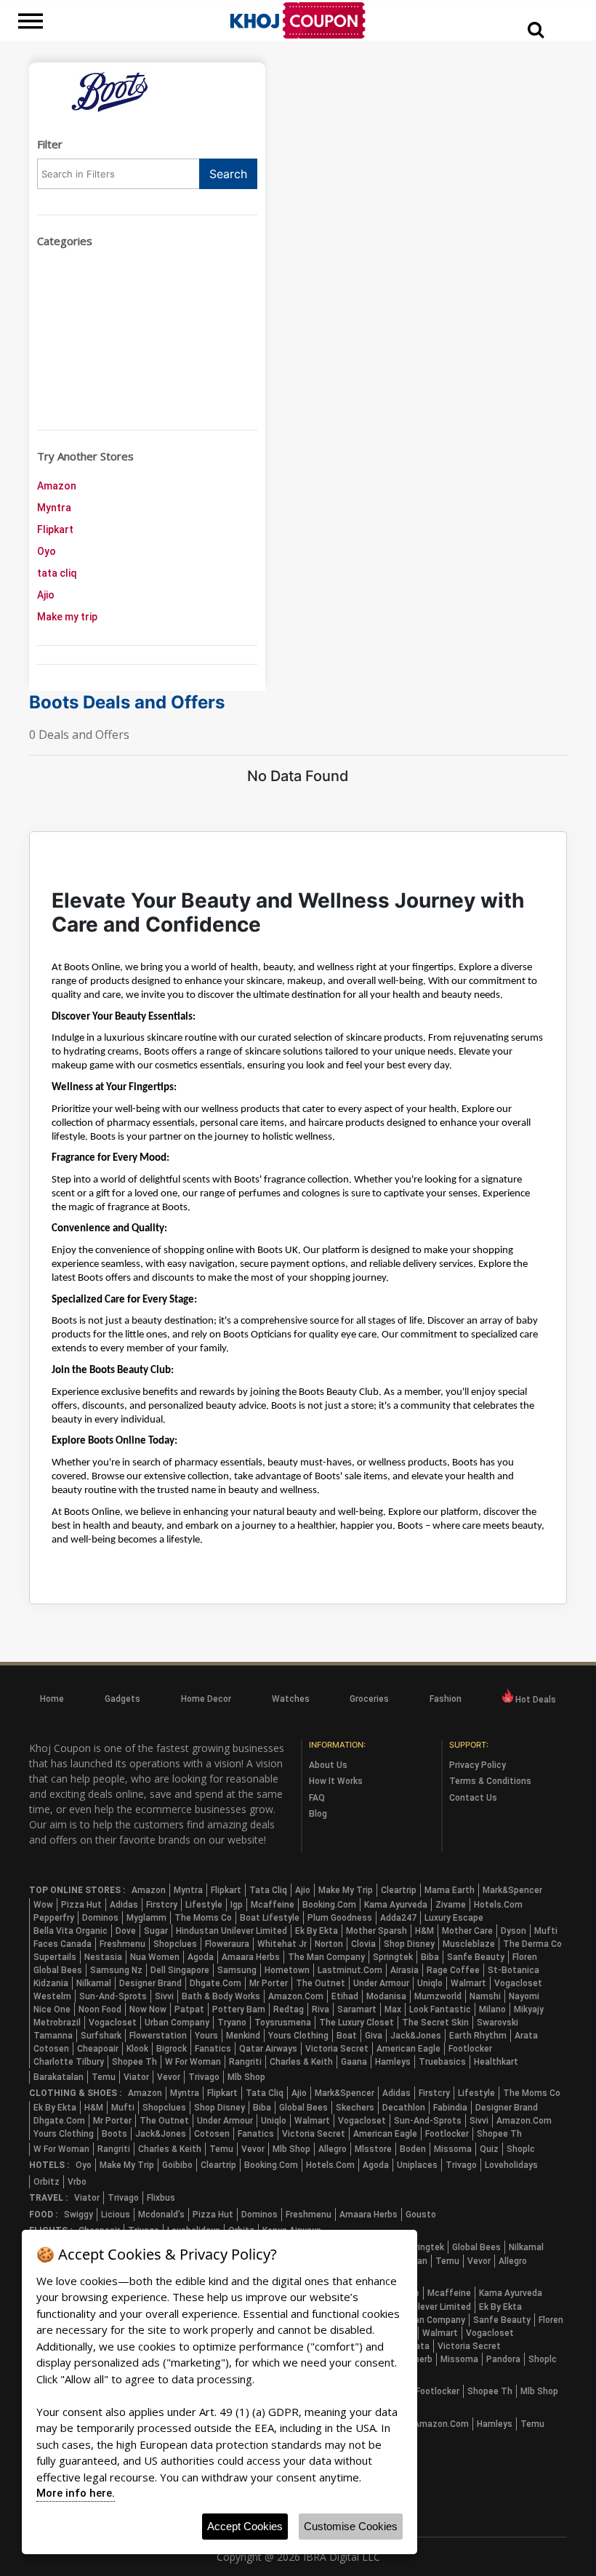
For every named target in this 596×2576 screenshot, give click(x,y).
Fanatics (213, 2049)
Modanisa (386, 1996)
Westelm (52, 1996)
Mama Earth (450, 1890)
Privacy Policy (478, 1765)
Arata (526, 2036)
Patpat (189, 2009)
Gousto (421, 2215)
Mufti (546, 1931)
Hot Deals (535, 1700)
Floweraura (227, 1944)
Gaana (354, 2062)
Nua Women (155, 1957)
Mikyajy (529, 2009)
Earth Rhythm (478, 2036)
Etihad (345, 1996)
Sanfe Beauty (476, 1957)
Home (52, 1699)
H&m (424, 1931)
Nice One (52, 2009)
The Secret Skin (435, 2023)
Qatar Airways (268, 2049)
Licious (116, 2215)
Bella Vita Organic (71, 1931)
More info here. (76, 2493)
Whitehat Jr (282, 1944)
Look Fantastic (440, 2009)
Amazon (57, 486)
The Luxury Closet (357, 2023)
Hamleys (393, 2062)
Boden (413, 2149)
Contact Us (473, 1798)
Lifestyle (204, 1905)
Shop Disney (409, 1944)
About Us (328, 1765)
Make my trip (67, 617)
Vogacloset (518, 1983)
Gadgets (122, 1699)
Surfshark (101, 2036)
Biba (430, 1957)
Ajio (46, 595)
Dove (126, 1931)
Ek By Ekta (317, 1931)
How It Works (336, 1781)
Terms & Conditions (490, 1781)
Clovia (363, 1944)
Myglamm (146, 1918)
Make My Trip (346, 1890)
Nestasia (103, 1957)
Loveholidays (511, 2165)
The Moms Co (203, 1918)
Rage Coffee (453, 1970)
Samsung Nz (116, 1970)
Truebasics (442, 2062)
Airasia (404, 1970)
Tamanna (53, 2036)
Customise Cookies (351, 2526)
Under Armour (381, 1983)
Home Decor (206, 1699)
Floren (525, 1957)
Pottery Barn (239, 2009)
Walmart (468, 1983)
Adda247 (398, 1918)
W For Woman (193, 2062)
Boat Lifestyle (270, 1918)
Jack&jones (416, 2036)
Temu (104, 2077)
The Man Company (326, 1957)
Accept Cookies (245, 2526)
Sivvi (164, 1996)
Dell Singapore (180, 1970)
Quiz (489, 2149)
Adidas (124, 1905)
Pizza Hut (81, 1905)
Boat (347, 2036)
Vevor (169, 2077)
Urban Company (177, 2023)
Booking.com (329, 1905)
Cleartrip (399, 1890)
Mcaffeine (273, 1905)
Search (228, 174)
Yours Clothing (298, 2036)
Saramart (357, 2009)
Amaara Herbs (251, 1957)
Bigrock (172, 2049)
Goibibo (177, 2165)
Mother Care (467, 1931)
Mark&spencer (512, 1890)
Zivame (451, 1905)
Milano (492, 2009)
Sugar (156, 1931)
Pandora (503, 2359)
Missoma (453, 2149)
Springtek (393, 1957)
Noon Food (100, 2009)
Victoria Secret (337, 2049)
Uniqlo (430, 1983)
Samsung (237, 1970)
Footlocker (470, 2049)
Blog (318, 1814)
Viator (136, 2077)
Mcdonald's (161, 2215)
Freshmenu (122, 1944)
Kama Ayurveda (396, 1905)
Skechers (355, 2108)
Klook (137, 2049)
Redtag (289, 2009)
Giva (374, 2036)
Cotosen (51, 2049)
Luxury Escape (454, 1918)
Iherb (422, 2359)
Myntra (54, 508)
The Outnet (321, 1983)
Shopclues (175, 1944)
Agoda (201, 1957)
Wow (43, 1905)
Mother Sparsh (376, 1931)
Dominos (100, 1918)
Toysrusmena (283, 2023)
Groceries (369, 1699)
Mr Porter (269, 1983)
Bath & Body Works (221, 1996)
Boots (114, 2134)
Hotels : (49, 2165)
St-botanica (514, 1970)
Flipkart (55, 529)
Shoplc (521, 2149)
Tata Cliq (268, 1890)
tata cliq (57, 573)
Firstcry (162, 1905)
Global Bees (58, 1970)
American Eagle (408, 2049)
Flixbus (161, 2198)
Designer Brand (150, 1983)
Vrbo (77, 2182)
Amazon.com (296, 1996)
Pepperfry (54, 1918)
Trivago (204, 2077)
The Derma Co (532, 1944)
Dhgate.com (216, 1983)
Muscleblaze (469, 1944)
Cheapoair (98, 2049)
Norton (329, 1944)
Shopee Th (134, 2062)
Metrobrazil (57, 2023)
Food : (43, 2215)
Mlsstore (373, 2149)
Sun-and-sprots (113, 1996)
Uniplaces (417, 2165)
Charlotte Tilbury (69, 2062)
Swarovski (498, 2023)
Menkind (243, 2036)
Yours (206, 2036)
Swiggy (78, 2215)
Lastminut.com (350, 1970)
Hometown (287, 1970)
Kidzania (51, 1983)
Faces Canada (63, 1944)
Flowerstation (158, 2036)
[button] (536, 29)
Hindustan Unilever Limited (231, 1931)
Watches (291, 1699)
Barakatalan (59, 2077)
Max (393, 2009)
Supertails (55, 1957)
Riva (321, 2009)
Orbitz (47, 2182)
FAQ (317, 1798)
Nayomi (524, 1996)
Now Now (148, 2009)
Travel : (48, 2198)
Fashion (446, 1699)
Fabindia (450, 2108)
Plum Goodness (340, 1918)
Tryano (232, 2023)
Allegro (333, 2149)
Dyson (514, 1931)
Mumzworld (438, 1996)
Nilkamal (94, 1983)
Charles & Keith (301, 2062)
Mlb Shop (246, 2077)
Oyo (47, 551)
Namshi (485, 1996)
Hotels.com (498, 1905)
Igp (237, 1905)
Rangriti (245, 2062)
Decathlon (404, 2108)
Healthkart (496, 2062)
